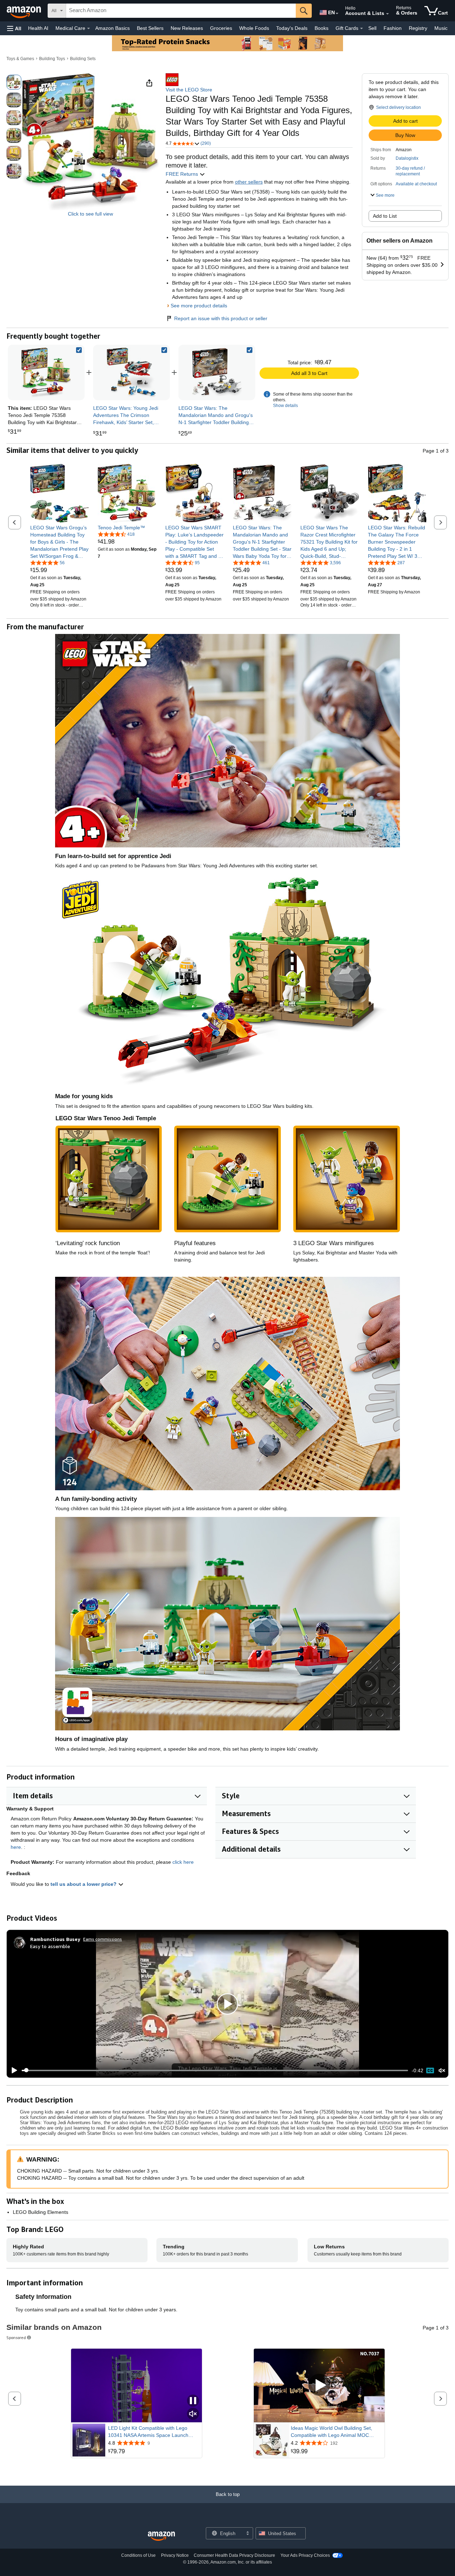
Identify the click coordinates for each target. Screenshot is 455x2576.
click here (183, 1862)
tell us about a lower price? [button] (84, 1884)
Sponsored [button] (16, 2337)
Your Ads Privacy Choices (305, 2555)
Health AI (38, 28)
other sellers (249, 182)
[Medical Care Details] (89, 28)
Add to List (385, 216)
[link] (132, 372)
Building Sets (83, 59)
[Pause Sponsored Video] (193, 2401)
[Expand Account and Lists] (387, 14)
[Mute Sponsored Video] (193, 2414)
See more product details (199, 306)
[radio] (14, 82)
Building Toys (52, 59)
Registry (418, 28)
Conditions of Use (138, 2555)
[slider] (215, 2070)
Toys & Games (20, 59)
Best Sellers (150, 28)
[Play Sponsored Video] (319, 2385)
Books (322, 28)
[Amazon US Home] (161, 2536)
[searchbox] (181, 11)
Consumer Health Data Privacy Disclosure (234, 2555)
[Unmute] (442, 2070)
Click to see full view (90, 214)
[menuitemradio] (430, 2070)
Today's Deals (292, 28)
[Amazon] (25, 11)
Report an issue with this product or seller (221, 318)
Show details (285, 406)
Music (441, 28)
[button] (14, 28)
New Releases (187, 28)
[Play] (12, 2070)
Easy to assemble (50, 1946)
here (16, 1847)
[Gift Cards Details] (362, 28)
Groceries (221, 28)
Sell (372, 28)
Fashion (393, 28)
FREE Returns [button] (183, 174)
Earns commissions (103, 1939)
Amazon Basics (113, 28)
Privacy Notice (175, 2555)
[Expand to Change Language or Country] (337, 14)
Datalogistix (407, 158)
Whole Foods (254, 28)
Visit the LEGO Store (189, 90)
